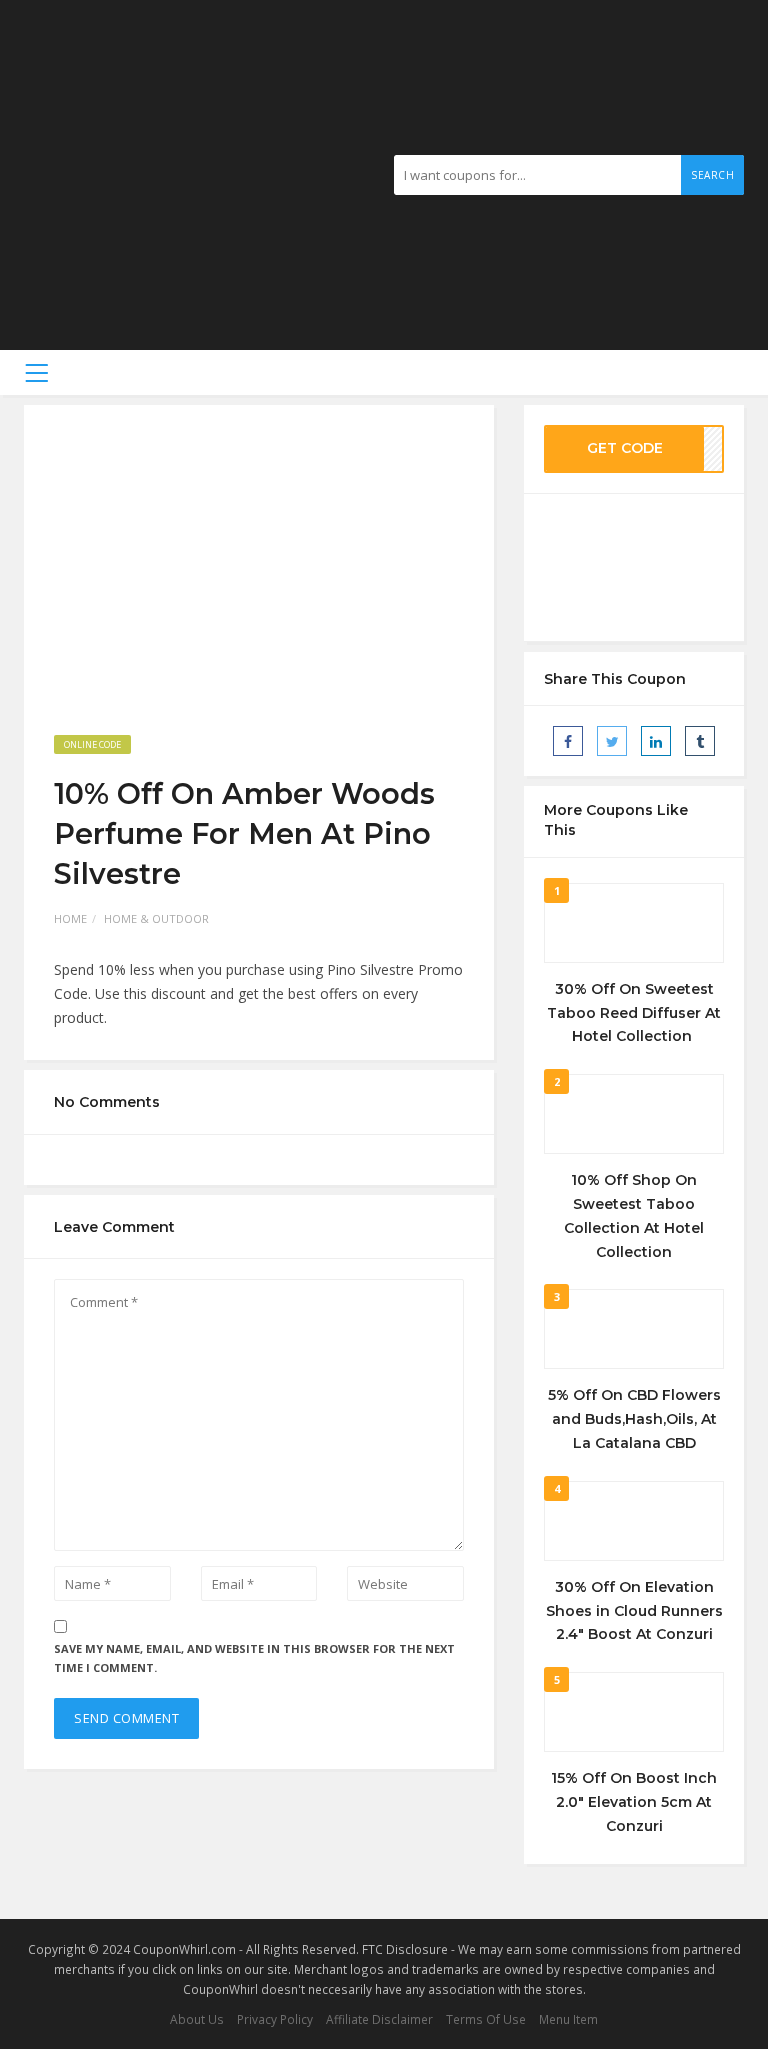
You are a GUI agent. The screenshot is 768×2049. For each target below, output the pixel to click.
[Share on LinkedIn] (656, 741)
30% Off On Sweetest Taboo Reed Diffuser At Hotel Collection (634, 1013)
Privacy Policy (275, 2019)
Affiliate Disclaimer (379, 2019)
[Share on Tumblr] (700, 741)
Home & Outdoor (156, 918)
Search (712, 175)
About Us (197, 2019)
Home (70, 918)
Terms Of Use (486, 2019)
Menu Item (568, 2019)
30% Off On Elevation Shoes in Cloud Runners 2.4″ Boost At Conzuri (634, 1611)
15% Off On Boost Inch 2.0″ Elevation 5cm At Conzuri (634, 1802)
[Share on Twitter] (612, 741)
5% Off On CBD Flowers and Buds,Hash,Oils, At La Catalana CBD (634, 1419)
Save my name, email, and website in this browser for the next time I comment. (254, 1658)
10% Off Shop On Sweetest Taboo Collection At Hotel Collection (634, 1215)
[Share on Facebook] (568, 741)
